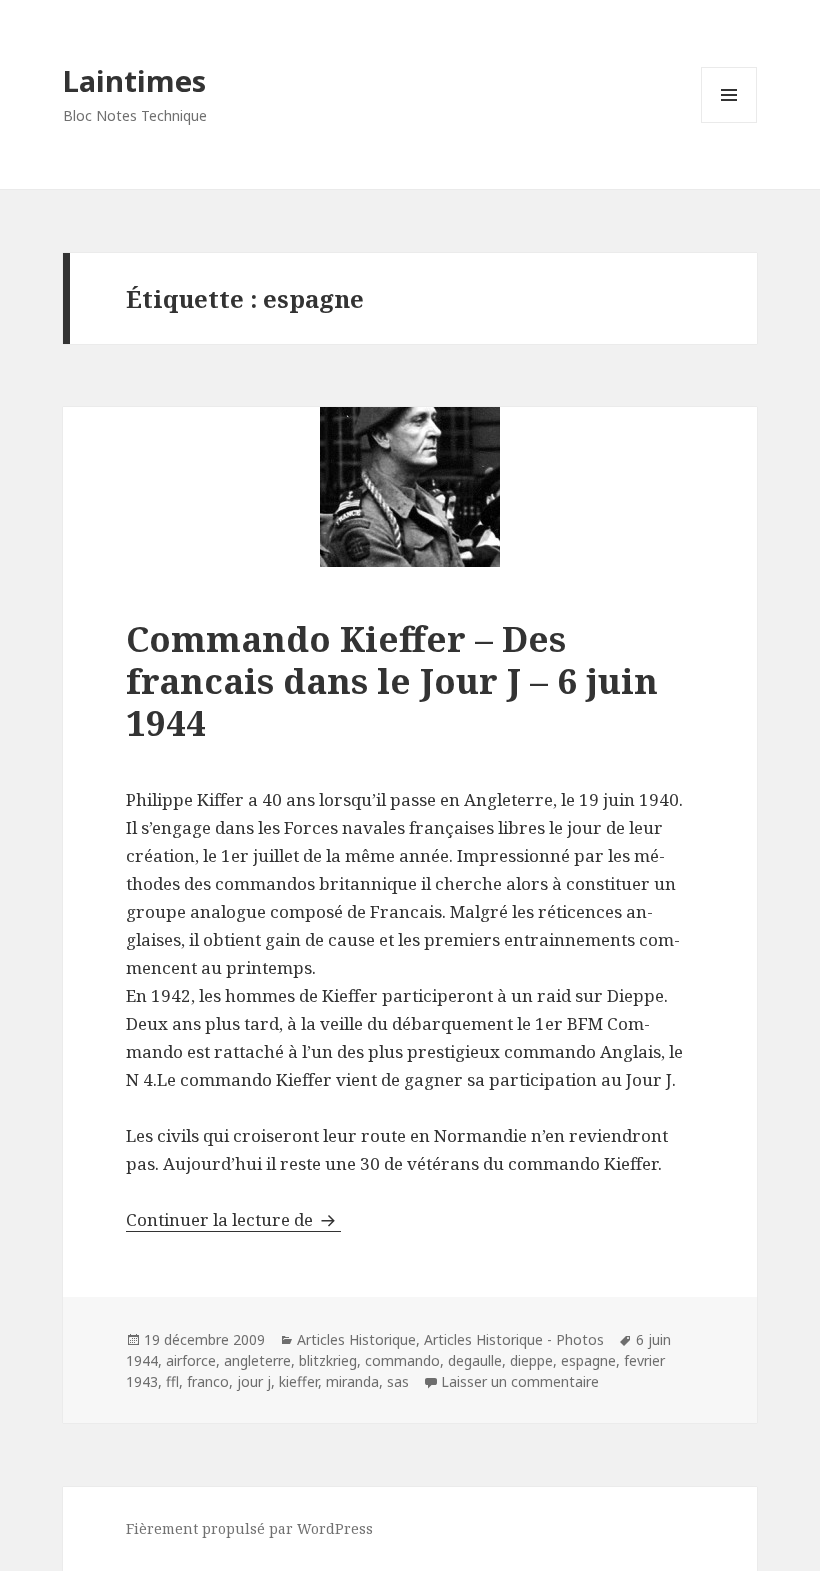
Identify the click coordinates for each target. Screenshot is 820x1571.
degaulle (475, 1360)
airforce (191, 1360)
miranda (352, 1381)
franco (208, 1381)
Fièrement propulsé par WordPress (249, 1528)
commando (402, 1360)
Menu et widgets (729, 122)
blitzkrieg (328, 1360)
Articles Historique (356, 1339)
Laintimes (134, 80)
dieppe (531, 1360)
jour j (254, 1381)
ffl (172, 1381)
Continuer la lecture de (233, 1219)
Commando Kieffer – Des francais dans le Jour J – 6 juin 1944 (392, 680)
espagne (588, 1360)
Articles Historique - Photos (514, 1339)
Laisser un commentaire (520, 1381)
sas (398, 1381)
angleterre (257, 1360)
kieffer (298, 1381)
